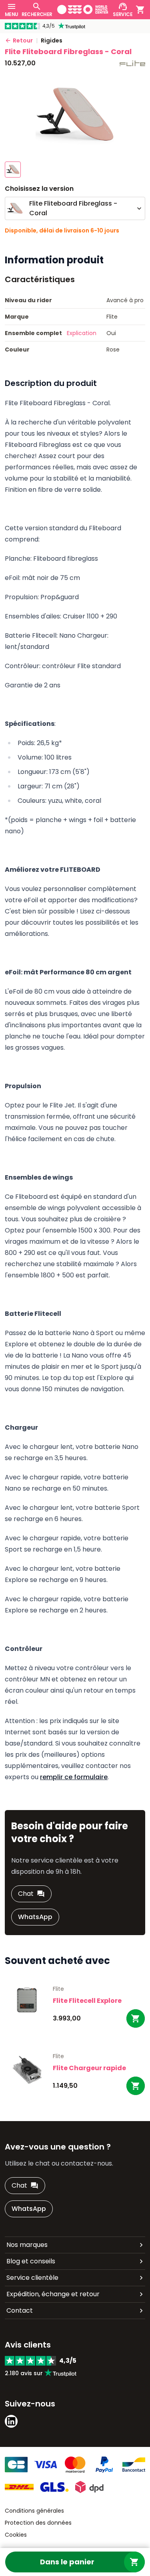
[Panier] (140, 10)
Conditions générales (34, 2511)
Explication (82, 333)
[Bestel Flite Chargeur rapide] (136, 2086)
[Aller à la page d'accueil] (83, 9)
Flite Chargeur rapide (89, 2068)
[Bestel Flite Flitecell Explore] (136, 2018)
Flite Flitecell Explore (87, 2001)
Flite (58, 1989)
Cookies (16, 2535)
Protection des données (38, 2523)
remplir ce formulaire (74, 1777)
